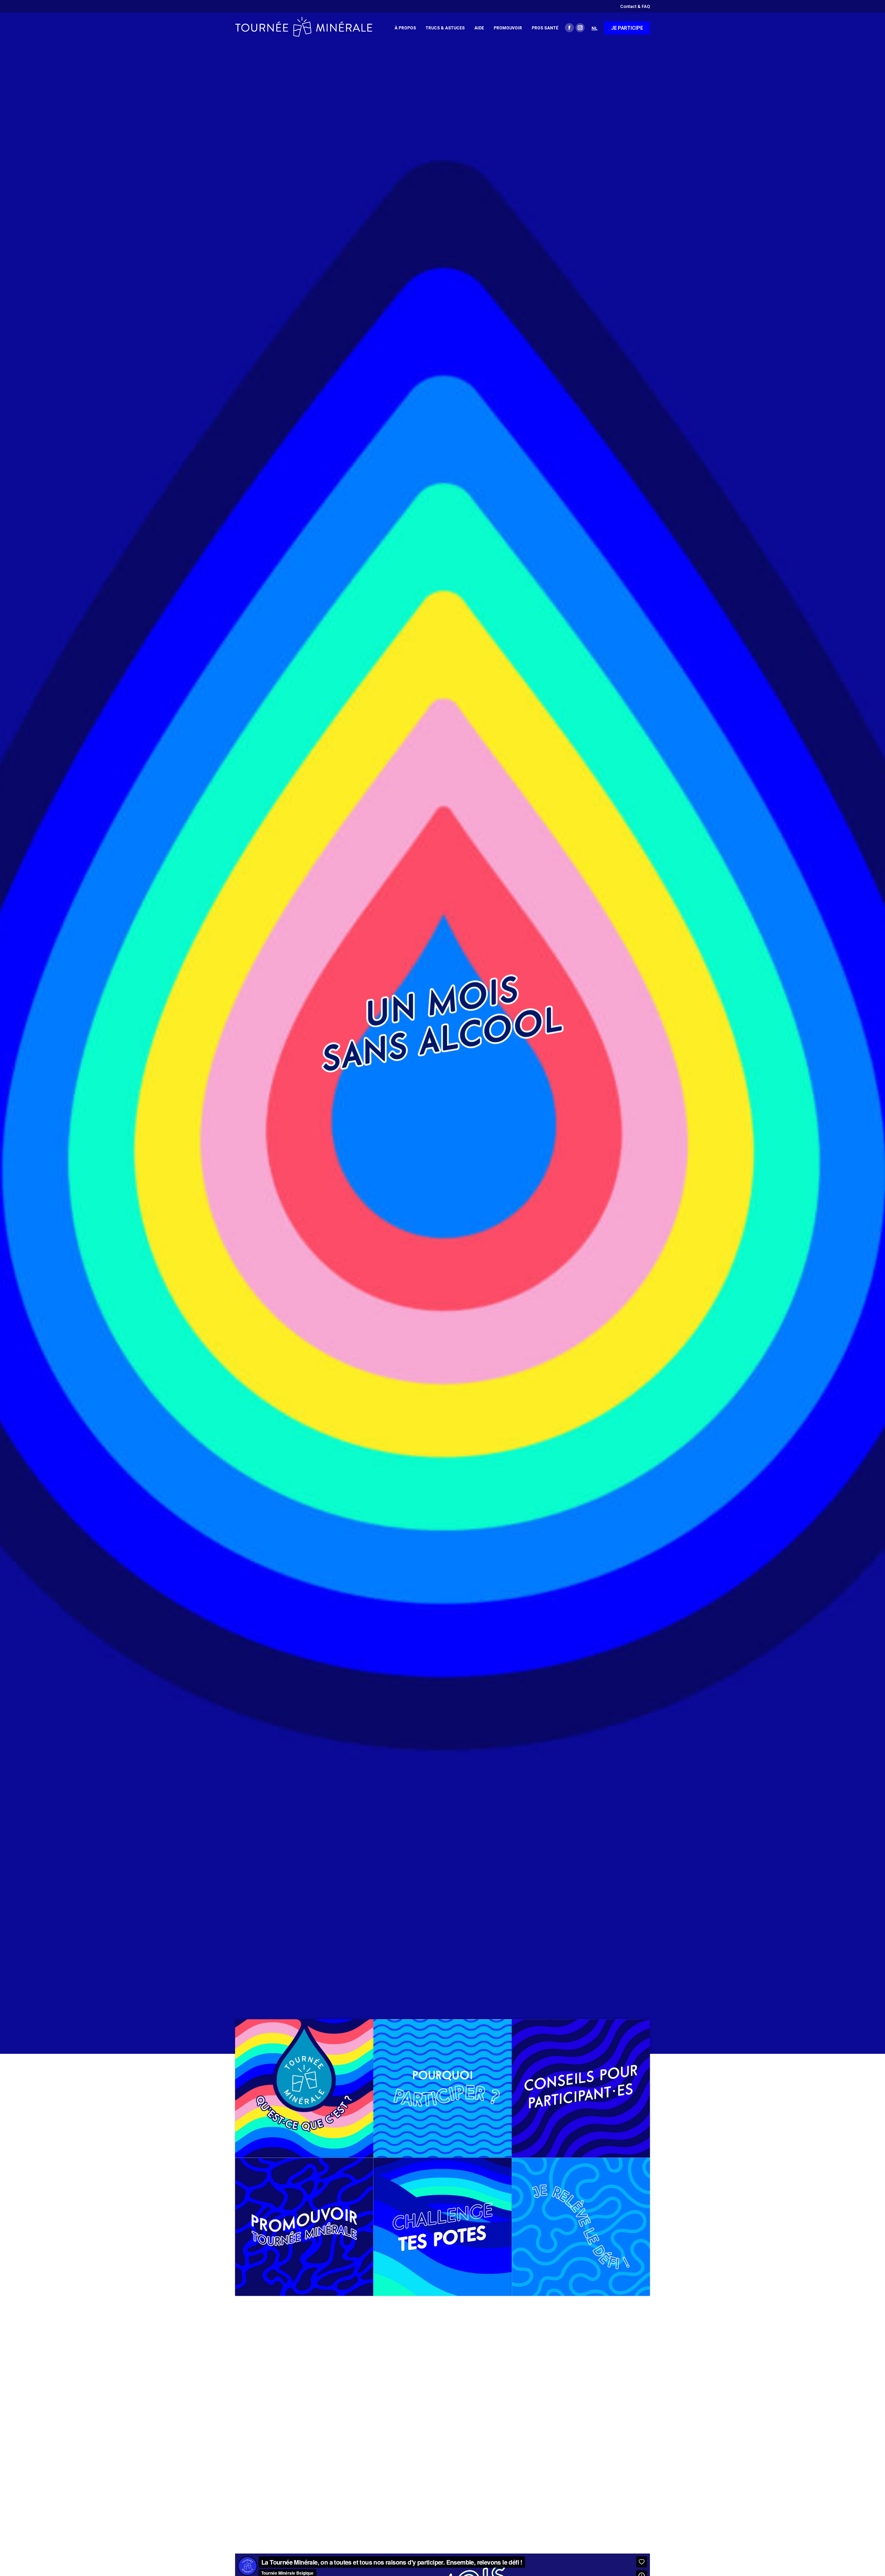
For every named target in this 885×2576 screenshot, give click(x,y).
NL (594, 28)
